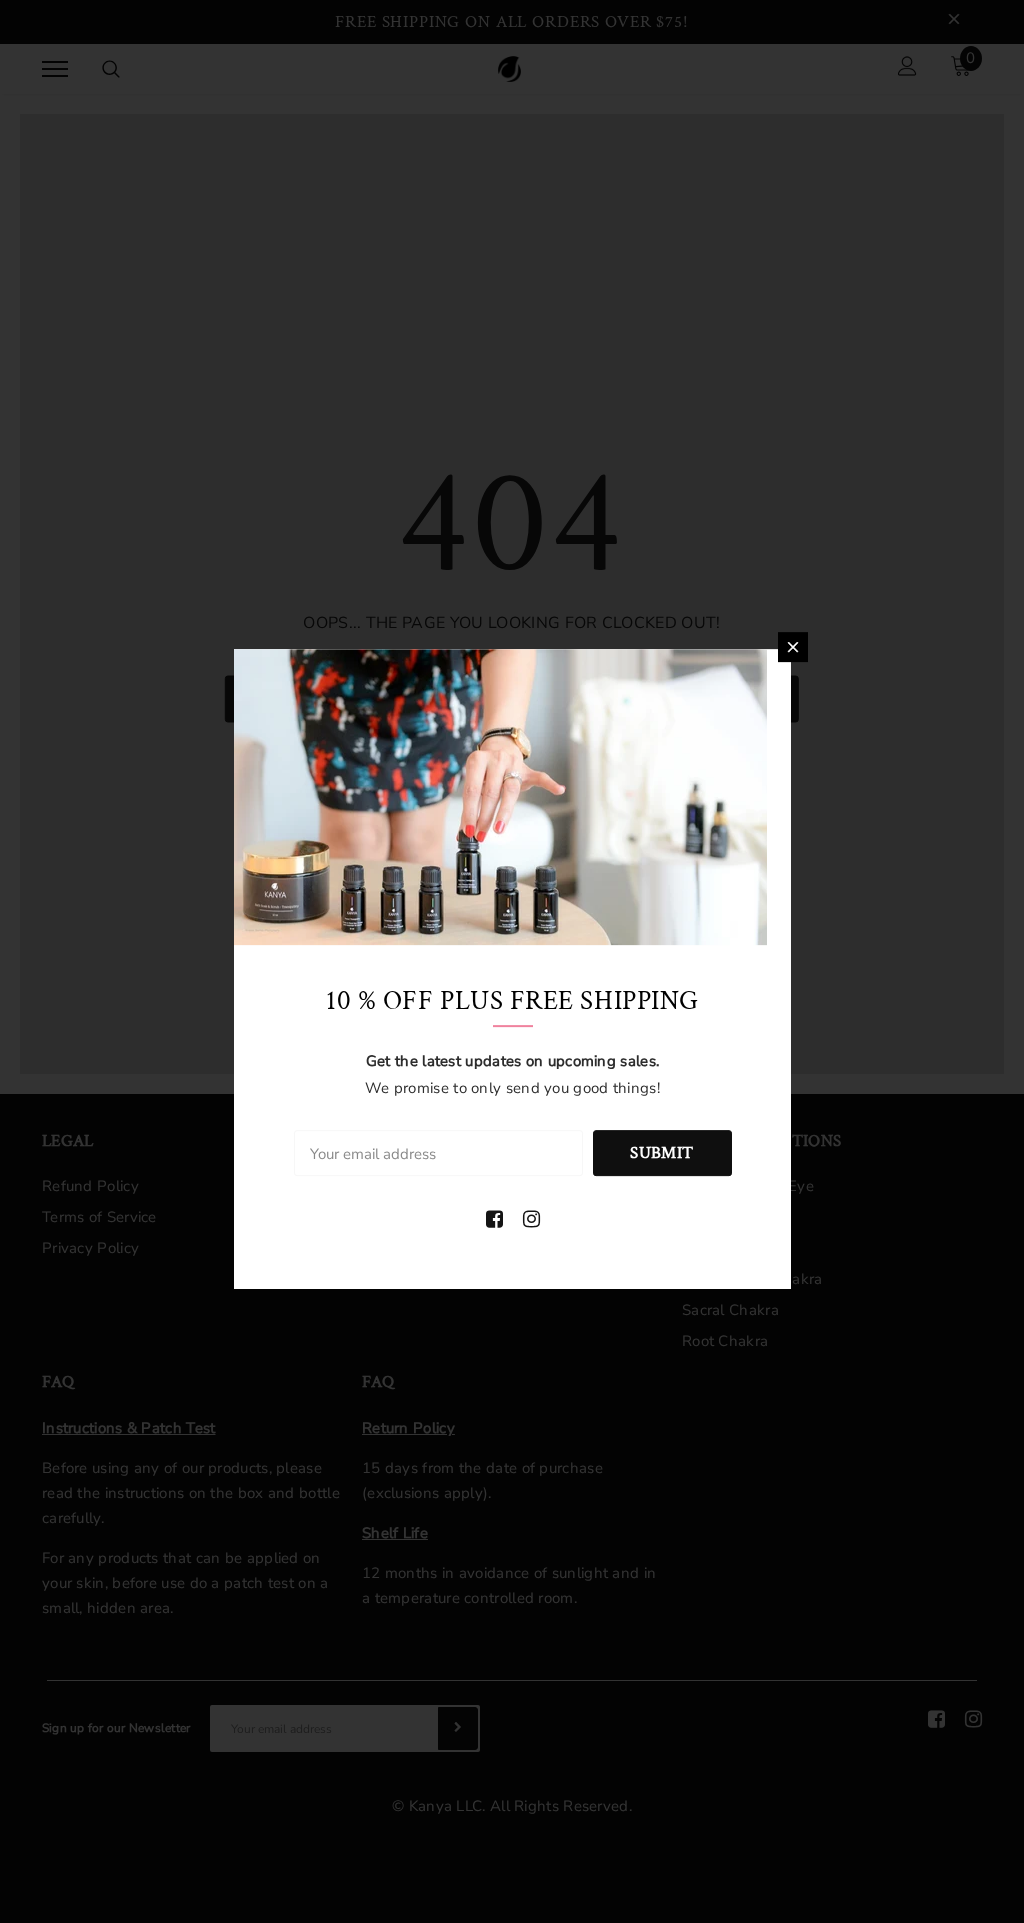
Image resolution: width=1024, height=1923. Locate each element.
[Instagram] (531, 1220)
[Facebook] (494, 1220)
